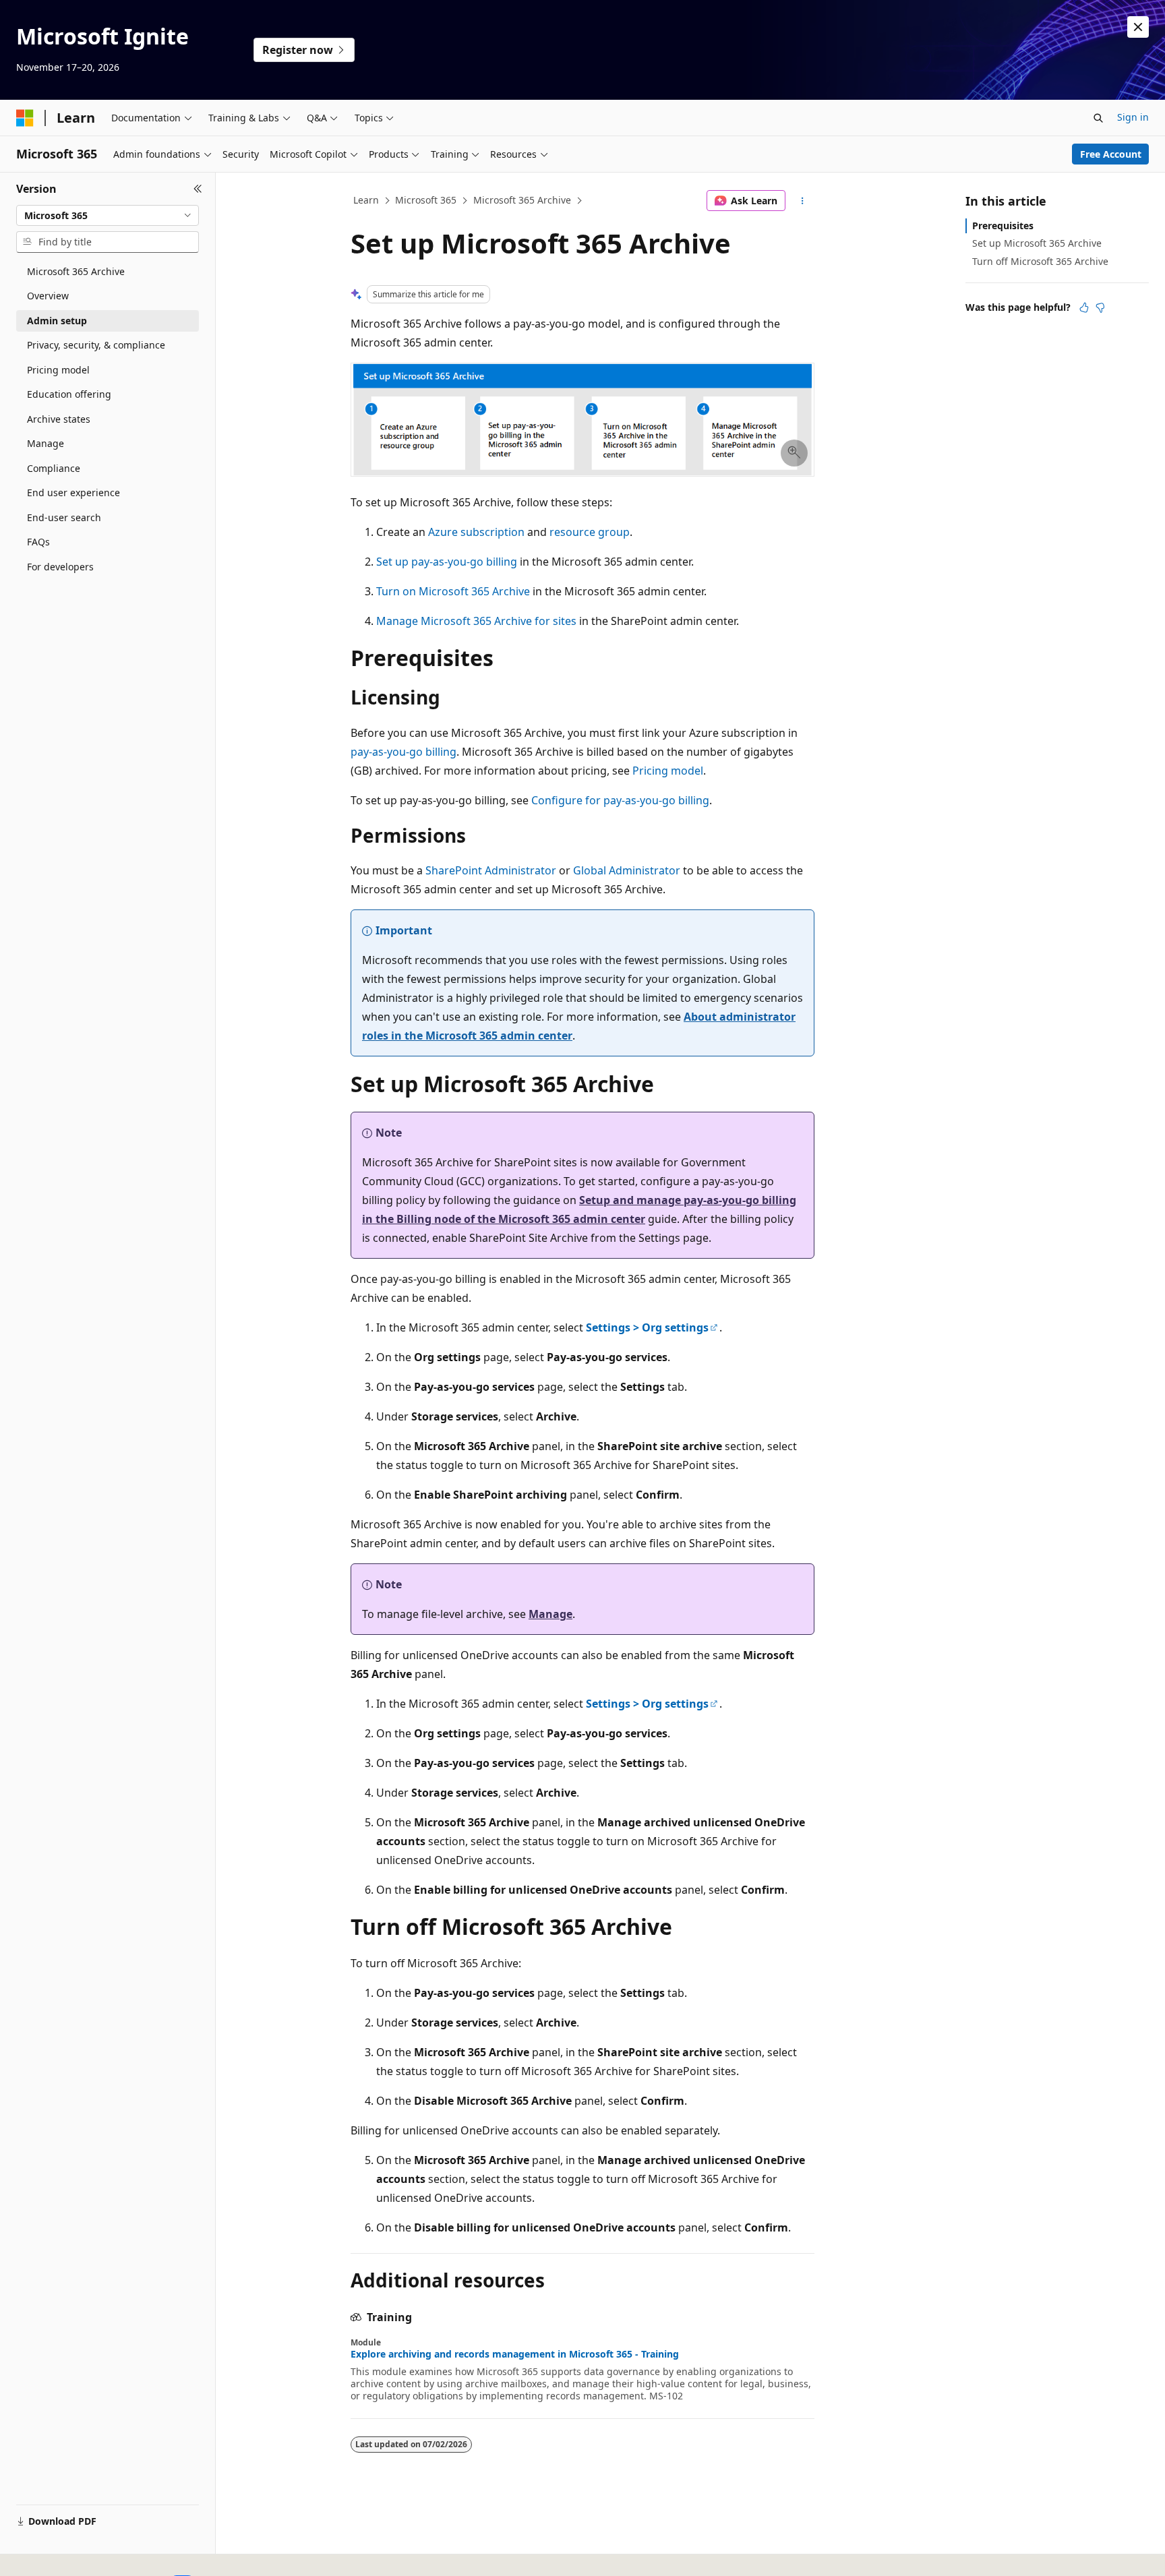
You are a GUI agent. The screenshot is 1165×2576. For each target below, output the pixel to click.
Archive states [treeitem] (59, 419)
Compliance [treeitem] (54, 468)
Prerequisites (1003, 226)
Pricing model (668, 771)
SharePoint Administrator (491, 870)
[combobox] (108, 216)
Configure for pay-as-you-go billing (620, 800)
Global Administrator (627, 870)
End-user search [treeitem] (64, 517)
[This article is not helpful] (1100, 307)
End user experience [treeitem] (73, 492)
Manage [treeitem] (46, 443)
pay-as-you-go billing (404, 752)
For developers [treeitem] (60, 567)
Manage (550, 1614)
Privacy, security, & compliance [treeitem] (96, 345)
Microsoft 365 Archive (522, 200)
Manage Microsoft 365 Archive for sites (476, 621)
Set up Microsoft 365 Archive (1037, 243)
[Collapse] (198, 189)
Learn (366, 200)
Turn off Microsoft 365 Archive (1040, 261)
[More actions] (803, 201)
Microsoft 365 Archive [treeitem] (76, 271)
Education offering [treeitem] (69, 394)
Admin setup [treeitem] (57, 321)
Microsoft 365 (426, 200)
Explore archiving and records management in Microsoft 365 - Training (515, 2354)
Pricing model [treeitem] (58, 370)
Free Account (1111, 154)
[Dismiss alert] (1138, 27)
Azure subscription (476, 532)
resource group (590, 532)
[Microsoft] (25, 118)
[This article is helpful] (1084, 307)
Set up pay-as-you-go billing (447, 562)
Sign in (1133, 117)
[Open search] (1098, 118)
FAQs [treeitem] (38, 542)
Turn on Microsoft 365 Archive (453, 591)
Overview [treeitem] (48, 296)
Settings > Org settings (647, 1327)
